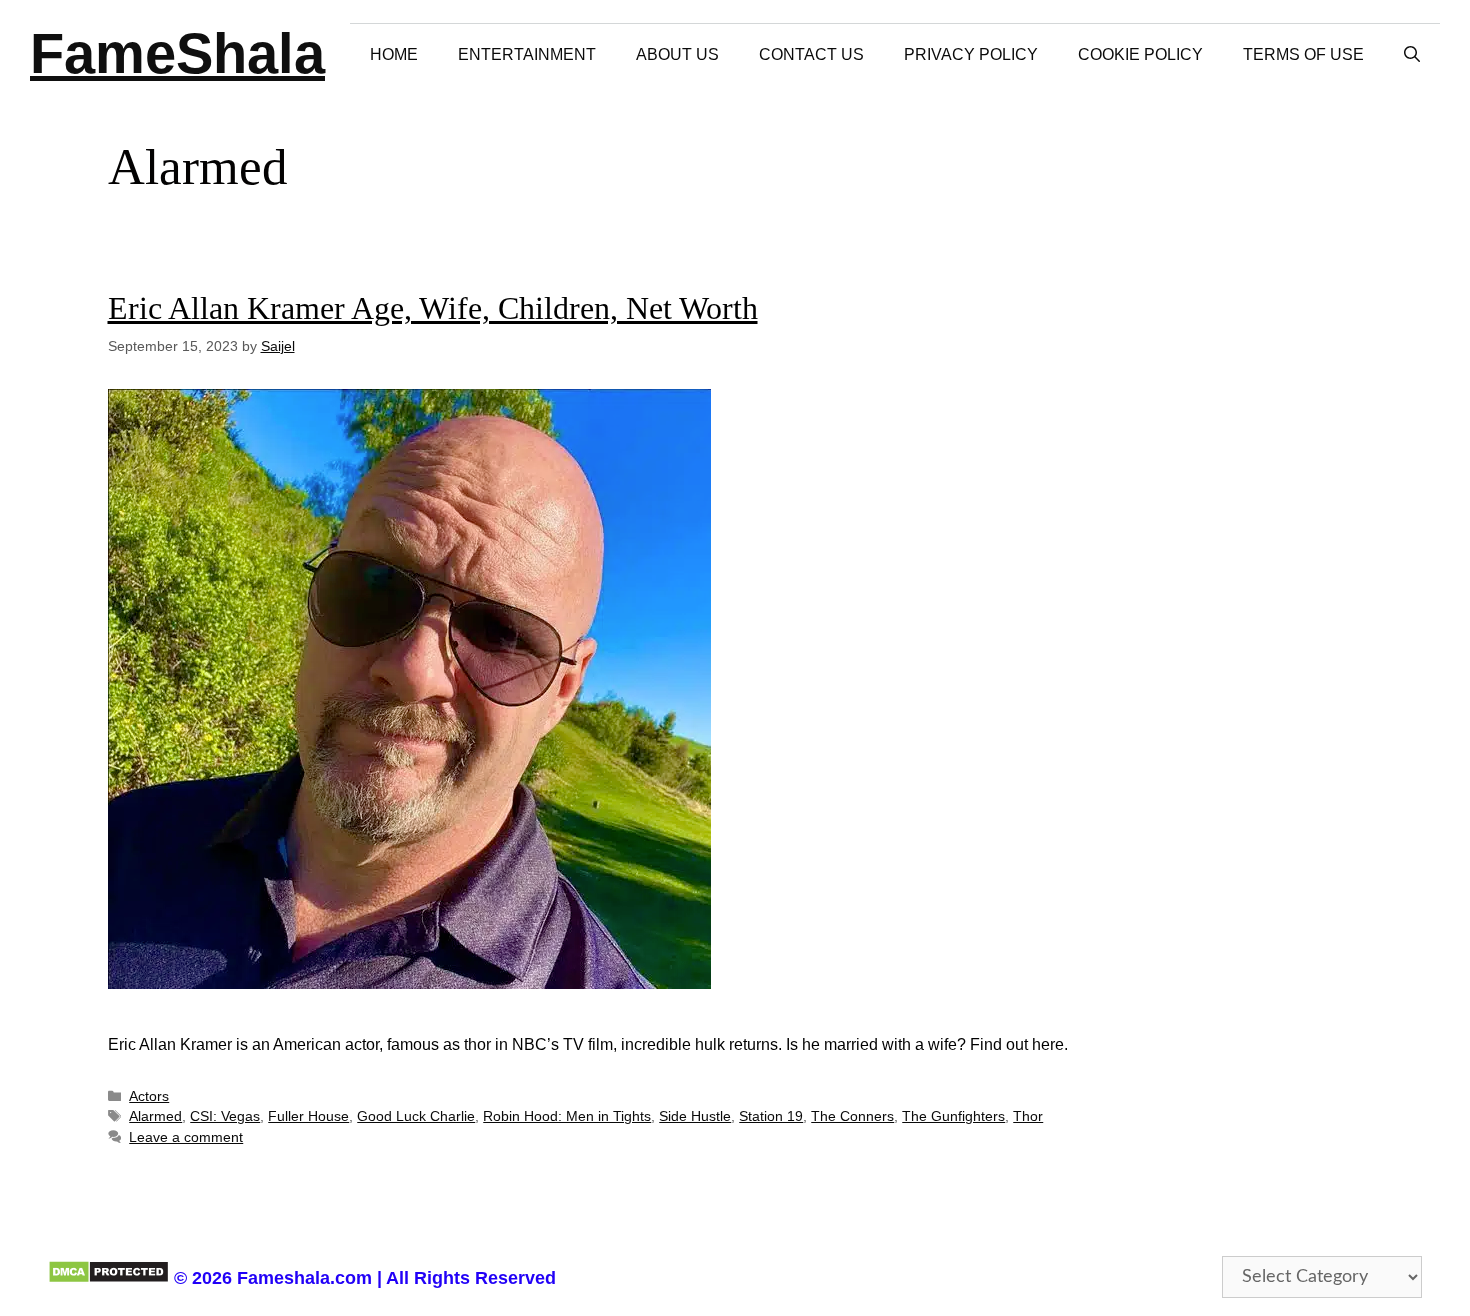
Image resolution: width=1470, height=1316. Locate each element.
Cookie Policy (1140, 54)
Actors (149, 1096)
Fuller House (308, 1116)
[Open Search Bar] (1412, 54)
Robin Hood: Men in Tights (567, 1116)
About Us (677, 54)
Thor (1028, 1116)
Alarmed (155, 1116)
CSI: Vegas (225, 1116)
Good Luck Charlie (416, 1116)
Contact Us (811, 54)
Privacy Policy (971, 54)
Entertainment (527, 54)
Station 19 (771, 1116)
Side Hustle (695, 1116)
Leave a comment (186, 1137)
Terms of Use (1303, 54)
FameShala (177, 53)
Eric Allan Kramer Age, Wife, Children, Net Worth (433, 308)
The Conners (852, 1116)
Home (394, 54)
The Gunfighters (953, 1116)
